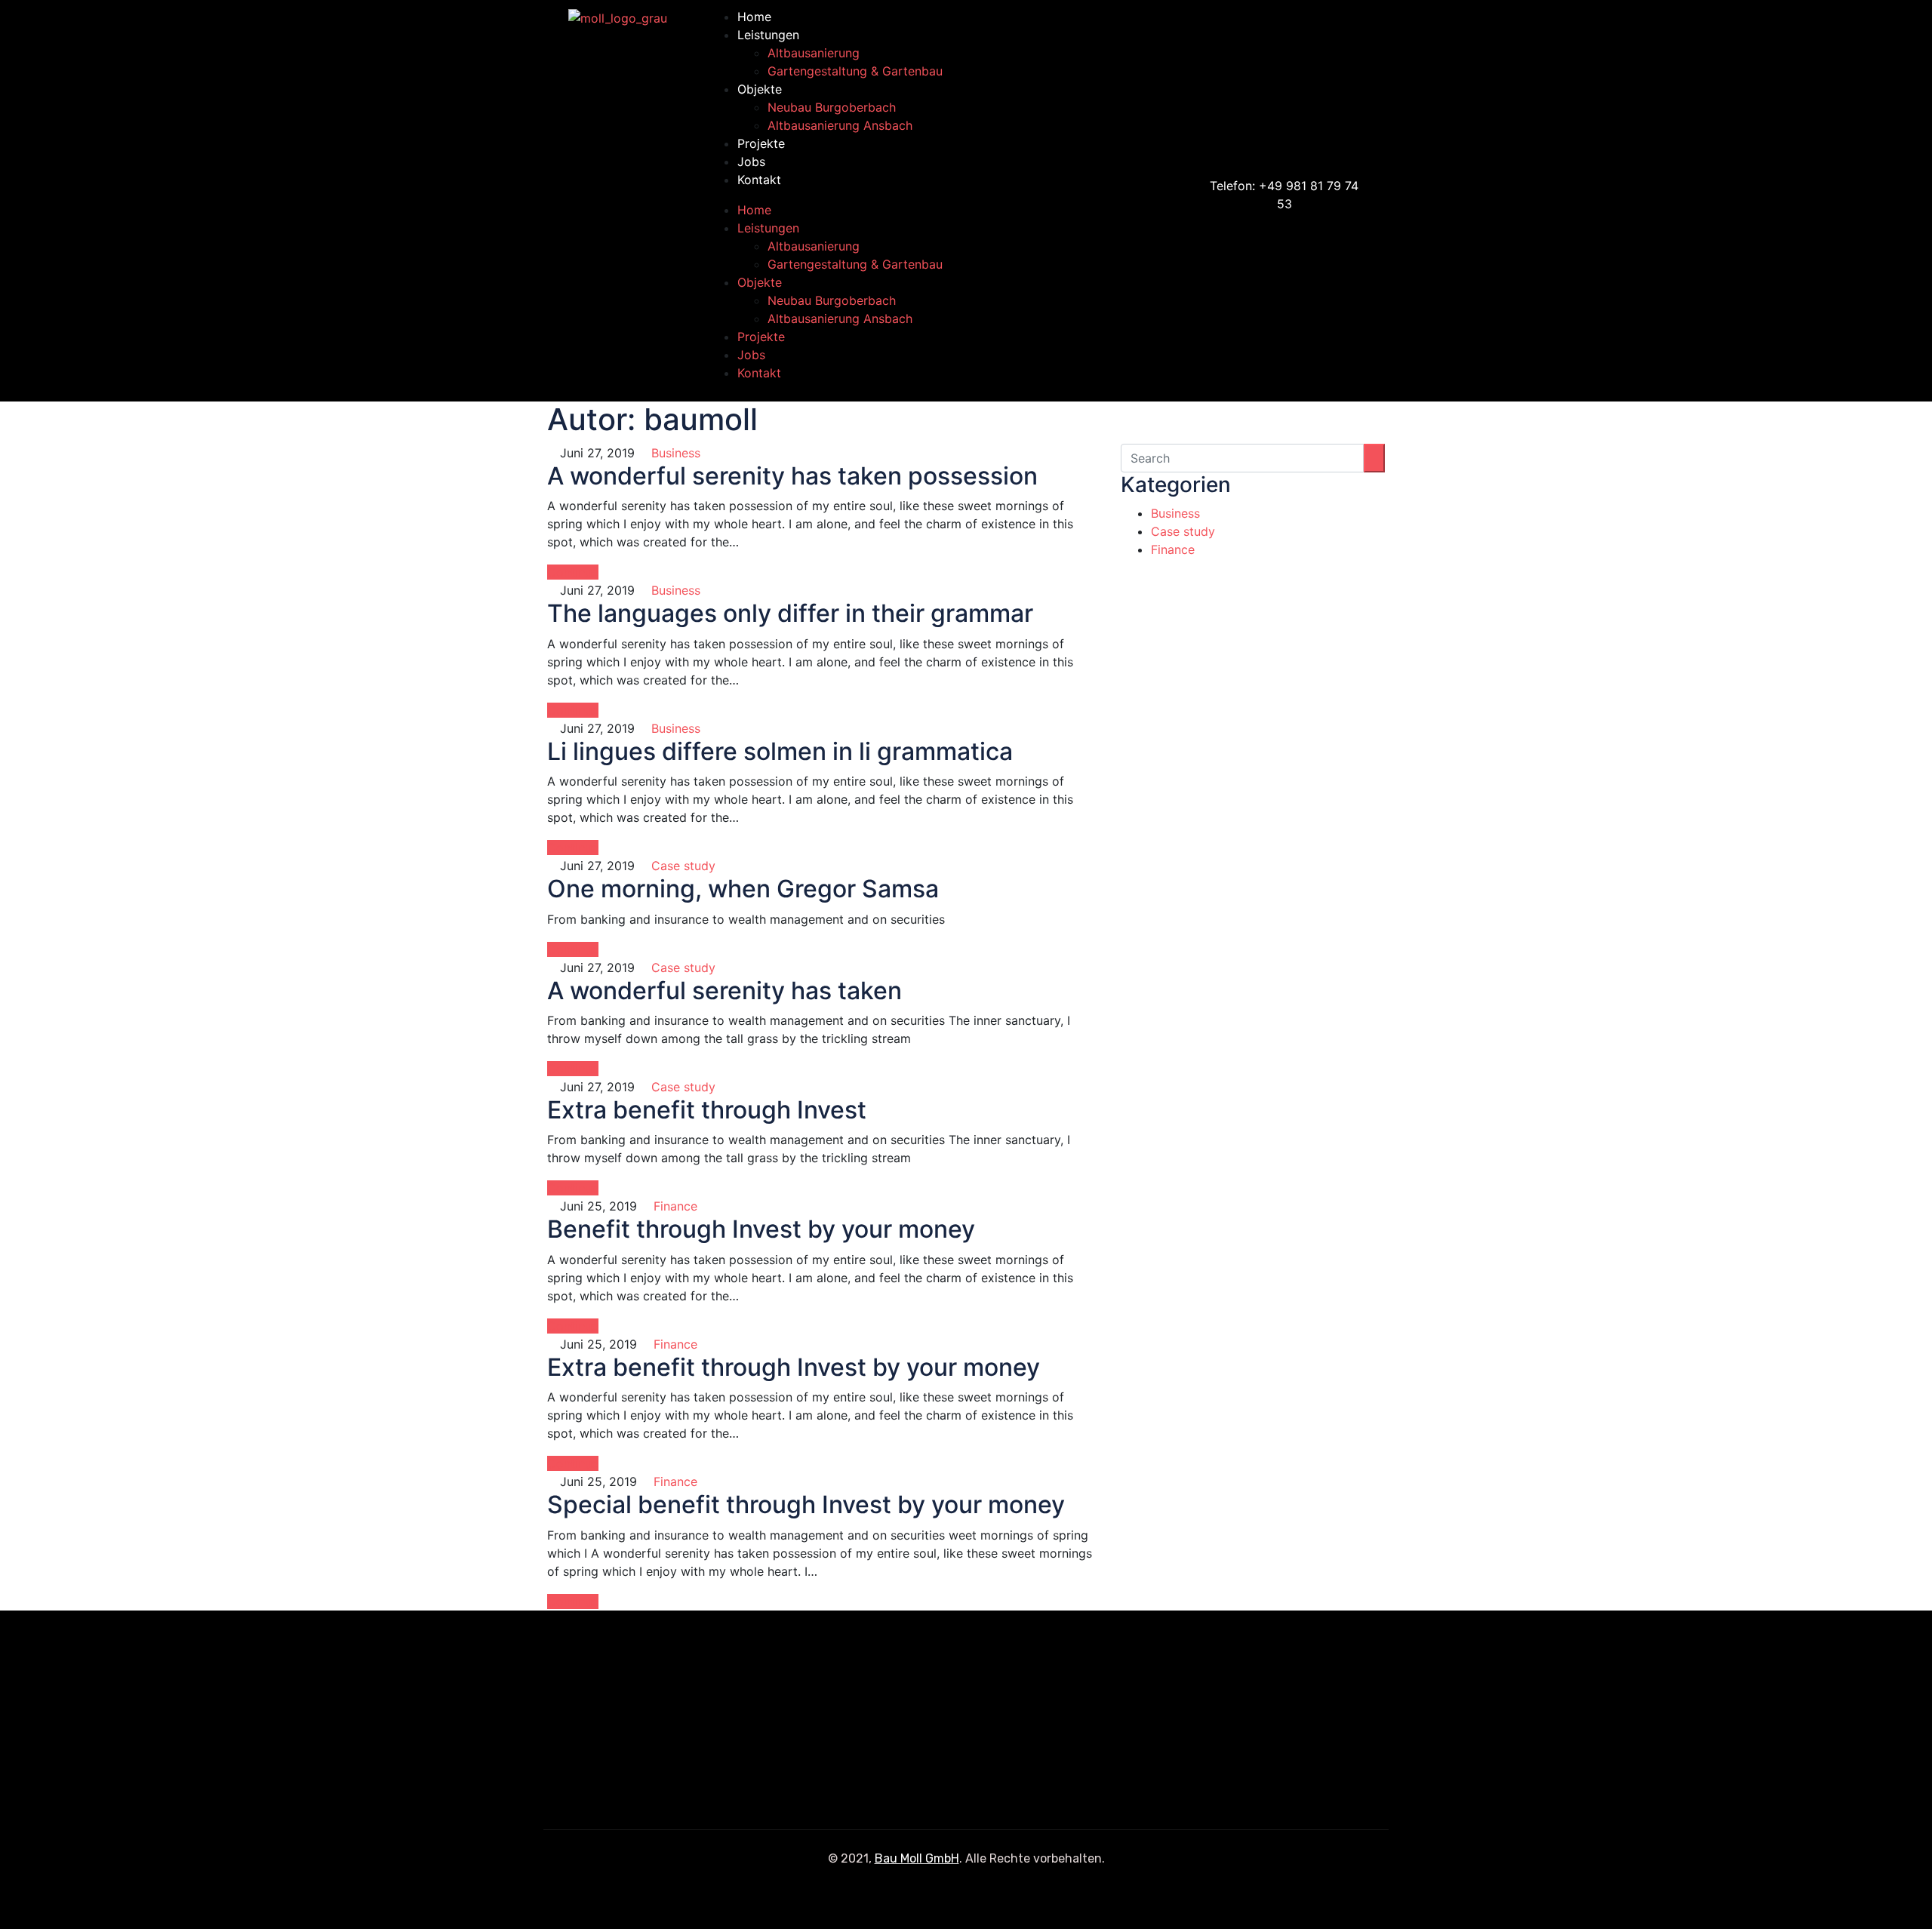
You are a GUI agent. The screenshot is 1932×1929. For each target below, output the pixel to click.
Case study (683, 866)
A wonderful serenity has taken (724, 991)
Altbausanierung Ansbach (840, 125)
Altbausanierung (814, 53)
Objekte (760, 89)
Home (754, 17)
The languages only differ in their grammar (790, 613)
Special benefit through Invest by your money (806, 1504)
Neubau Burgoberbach (832, 107)
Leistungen (768, 35)
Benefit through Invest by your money (761, 1229)
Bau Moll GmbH (917, 1858)
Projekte (761, 143)
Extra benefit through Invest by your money (794, 1367)
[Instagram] (1397, 198)
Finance (675, 1206)
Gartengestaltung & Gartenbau (855, 71)
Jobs (751, 162)
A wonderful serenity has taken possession (792, 476)
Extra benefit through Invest (707, 1110)
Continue (573, 572)
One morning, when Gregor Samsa (743, 889)
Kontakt (759, 180)
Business (676, 453)
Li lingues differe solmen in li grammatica (780, 751)
